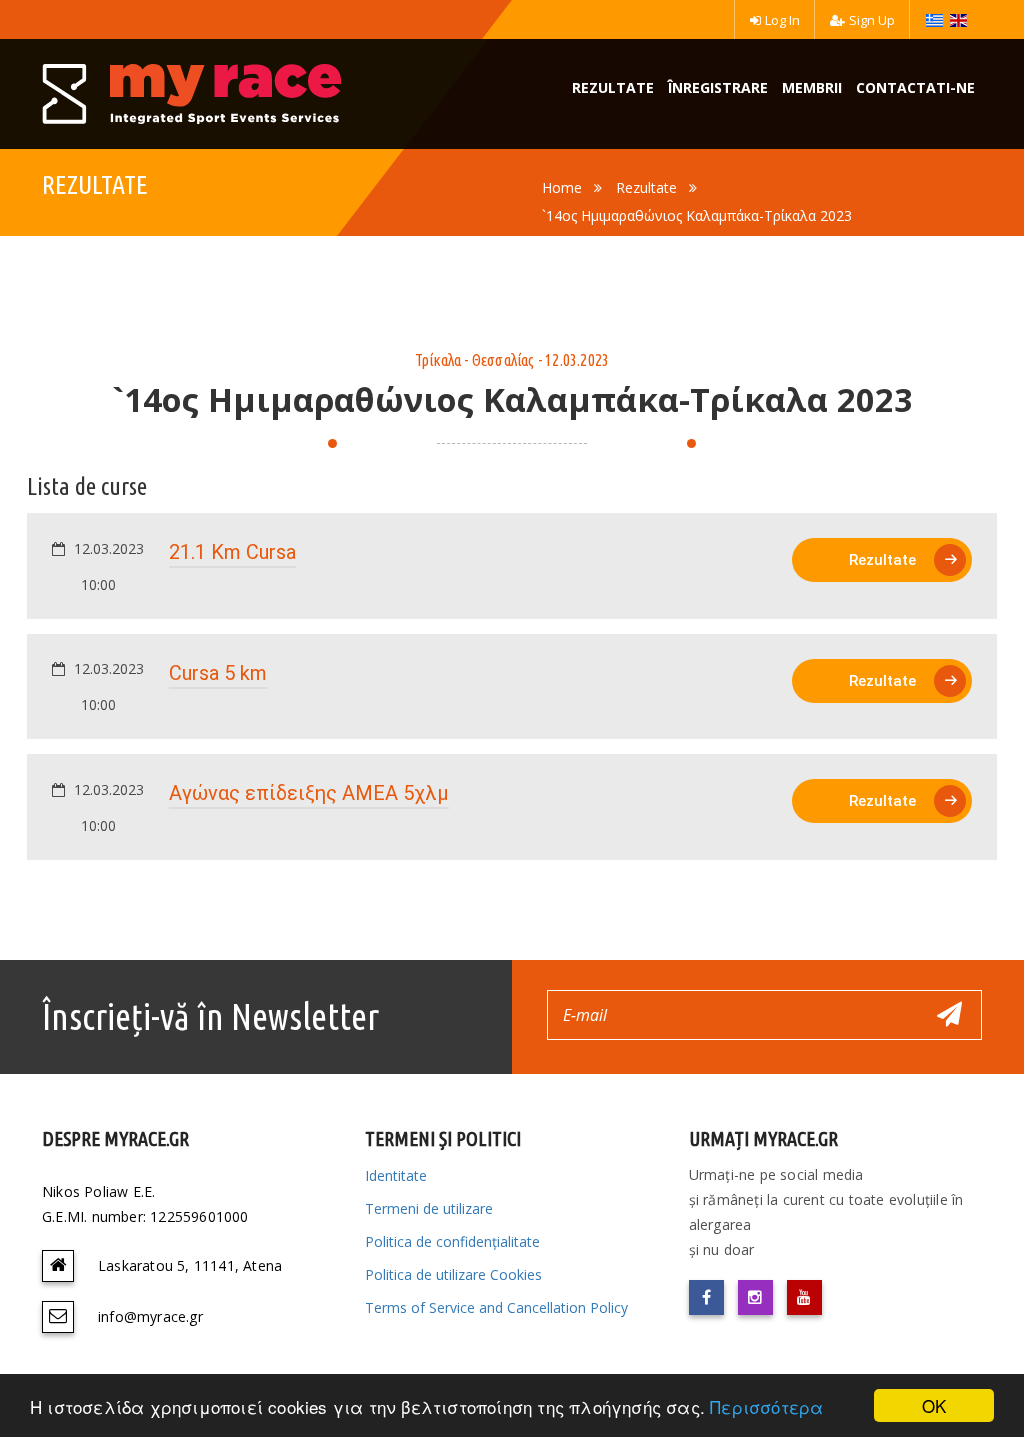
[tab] (512, 566)
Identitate (396, 1175)
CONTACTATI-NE (915, 87)
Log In (782, 20)
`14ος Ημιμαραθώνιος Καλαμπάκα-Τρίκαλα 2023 (697, 215)
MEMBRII (812, 87)
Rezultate (646, 187)
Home (562, 187)
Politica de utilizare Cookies (453, 1274)
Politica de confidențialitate (452, 1241)
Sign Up (872, 20)
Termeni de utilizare (429, 1208)
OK (934, 1405)
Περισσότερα (766, 1406)
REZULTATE (613, 87)
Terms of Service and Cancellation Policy (496, 1307)
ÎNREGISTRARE (718, 87)
